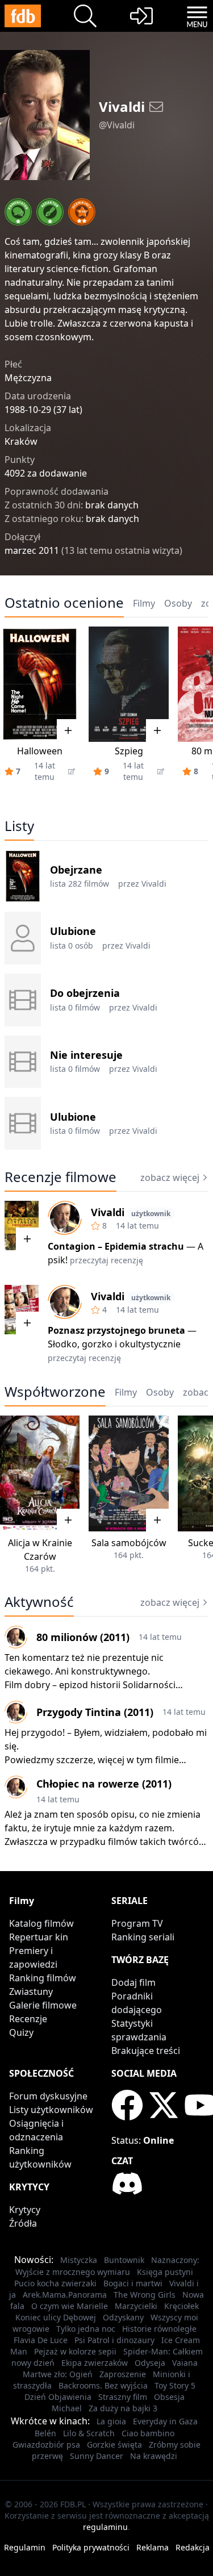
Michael (67, 2408)
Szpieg (129, 751)
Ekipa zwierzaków (95, 2363)
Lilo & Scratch (89, 2433)
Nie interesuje (86, 1055)
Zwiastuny (31, 1992)
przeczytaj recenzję (106, 1260)
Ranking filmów (43, 1978)
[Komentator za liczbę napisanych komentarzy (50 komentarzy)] (18, 212)
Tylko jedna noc (86, 2329)
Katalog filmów (41, 1923)
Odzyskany (123, 2317)
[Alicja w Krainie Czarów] (40, 1473)
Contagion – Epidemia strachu (116, 1246)
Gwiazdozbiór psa (46, 2445)
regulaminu (105, 2527)
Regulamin (25, 2547)
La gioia (111, 2421)
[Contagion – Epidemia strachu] (22, 1226)
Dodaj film (133, 1982)
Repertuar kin (39, 1937)
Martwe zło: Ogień (58, 2374)
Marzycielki (136, 2306)
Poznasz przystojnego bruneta (116, 1330)
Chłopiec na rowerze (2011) (104, 1784)
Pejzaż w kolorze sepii (75, 2351)
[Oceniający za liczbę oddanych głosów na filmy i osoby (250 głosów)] (82, 212)
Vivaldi (154, 884)
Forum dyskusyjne (48, 2096)
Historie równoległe (159, 2329)
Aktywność (39, 1602)
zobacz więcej (170, 1178)
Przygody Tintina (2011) (95, 1712)
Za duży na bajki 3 (123, 2408)
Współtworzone (55, 1392)
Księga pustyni (165, 2272)
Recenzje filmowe (60, 1177)
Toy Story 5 (175, 2385)
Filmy (144, 603)
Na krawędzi (154, 2456)
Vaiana (185, 2363)
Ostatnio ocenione (64, 603)
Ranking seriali (143, 1937)
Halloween (40, 751)
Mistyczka (79, 2260)
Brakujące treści (146, 2051)
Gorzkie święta (114, 2445)
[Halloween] (40, 684)
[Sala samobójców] (128, 1473)
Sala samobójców (129, 1543)
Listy (19, 826)
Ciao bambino (148, 2433)
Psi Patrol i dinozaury (114, 2340)
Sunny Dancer (97, 2456)
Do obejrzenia (85, 993)
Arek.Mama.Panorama (65, 2295)
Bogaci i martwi (133, 2283)
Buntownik (124, 2260)
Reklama (153, 2547)
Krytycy (25, 2210)
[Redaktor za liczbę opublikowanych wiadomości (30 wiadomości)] (50, 212)
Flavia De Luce (41, 2340)
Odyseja (150, 2363)
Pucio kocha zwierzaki (55, 2283)
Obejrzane (76, 870)
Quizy (21, 2032)
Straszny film (123, 2397)
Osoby (178, 603)
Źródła (23, 2223)
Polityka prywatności (91, 2547)
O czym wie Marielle (70, 2306)
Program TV (137, 1923)
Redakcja (193, 2547)
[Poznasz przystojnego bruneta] (22, 1310)
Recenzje (28, 2019)
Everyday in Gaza (165, 2421)
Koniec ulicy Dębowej (56, 2317)
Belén (45, 2433)
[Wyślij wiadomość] (156, 107)
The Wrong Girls (145, 2295)
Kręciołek (181, 2306)
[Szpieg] (128, 684)
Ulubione (73, 931)
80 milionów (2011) (83, 1637)
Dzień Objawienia (58, 2397)
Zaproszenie (123, 2374)
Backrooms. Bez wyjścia (103, 2385)
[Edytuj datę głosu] (72, 771)
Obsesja (169, 2397)
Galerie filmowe (43, 2005)
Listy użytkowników (51, 2110)
